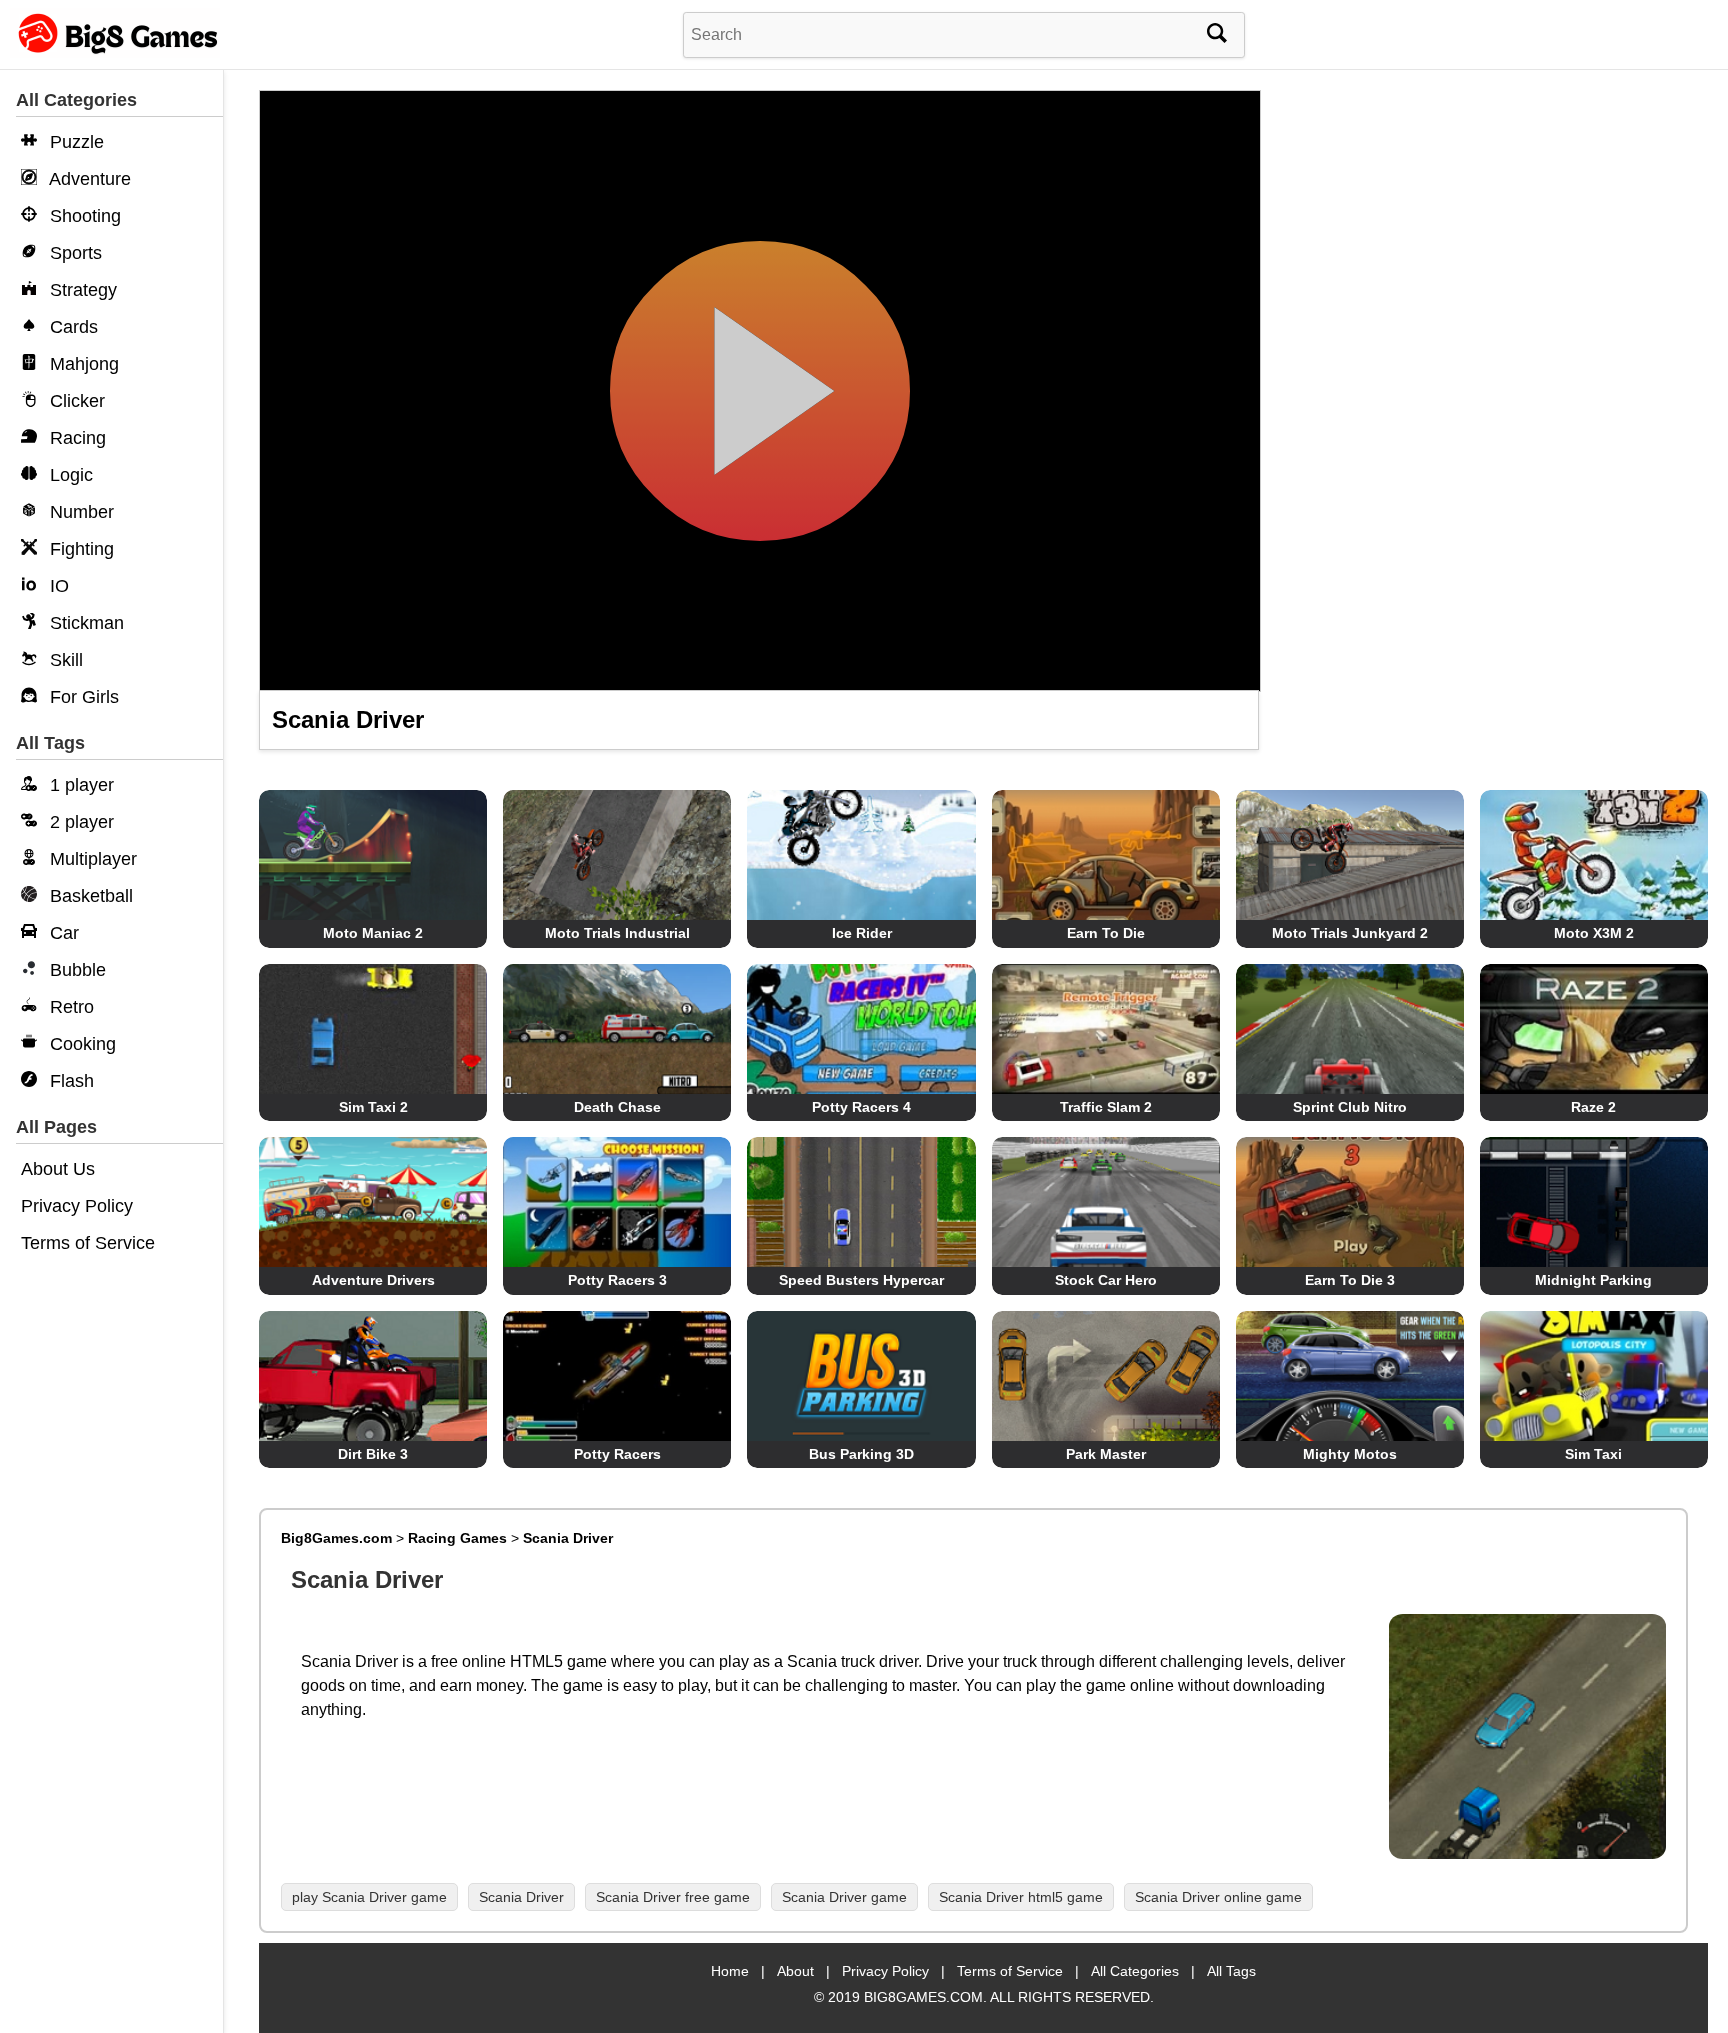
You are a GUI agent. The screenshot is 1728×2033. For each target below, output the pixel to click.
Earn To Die (1106, 933)
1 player (79, 785)
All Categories (1135, 1971)
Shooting (83, 216)
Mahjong (82, 364)
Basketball (89, 896)
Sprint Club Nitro (1350, 1107)
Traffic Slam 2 (1106, 1107)
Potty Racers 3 (617, 1280)
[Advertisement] (1491, 240)
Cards (71, 327)
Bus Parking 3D (861, 1454)
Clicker (75, 401)
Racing (75, 438)
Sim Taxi (1593, 1454)
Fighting (79, 549)
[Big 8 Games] (115, 52)
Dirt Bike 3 (373, 1454)
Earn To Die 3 (1350, 1280)
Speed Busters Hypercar (861, 1280)
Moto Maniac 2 (373, 933)
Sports (73, 253)
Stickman (84, 623)
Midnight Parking (1593, 1280)
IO (57, 586)
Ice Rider (862, 933)
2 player (79, 822)
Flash (69, 1081)
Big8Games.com (336, 1538)
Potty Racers (617, 1454)
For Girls (82, 697)
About (795, 1971)
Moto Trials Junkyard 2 (1350, 933)
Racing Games (457, 1538)
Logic (69, 475)
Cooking (80, 1044)
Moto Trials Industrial (617, 933)
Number (79, 512)
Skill (64, 660)
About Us (58, 1169)
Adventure (88, 179)
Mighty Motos (1350, 1454)
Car (62, 933)
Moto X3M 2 (1594, 933)
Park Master (1106, 1454)
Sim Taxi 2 (373, 1107)
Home (730, 1971)
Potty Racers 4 (861, 1107)
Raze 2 (1593, 1107)
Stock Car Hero (1106, 1280)
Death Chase (617, 1107)
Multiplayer (91, 859)
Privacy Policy (77, 1206)
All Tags (1231, 1971)
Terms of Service (88, 1243)
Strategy (81, 290)
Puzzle (74, 142)
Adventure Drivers (373, 1280)
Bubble (75, 970)
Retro (69, 1007)
